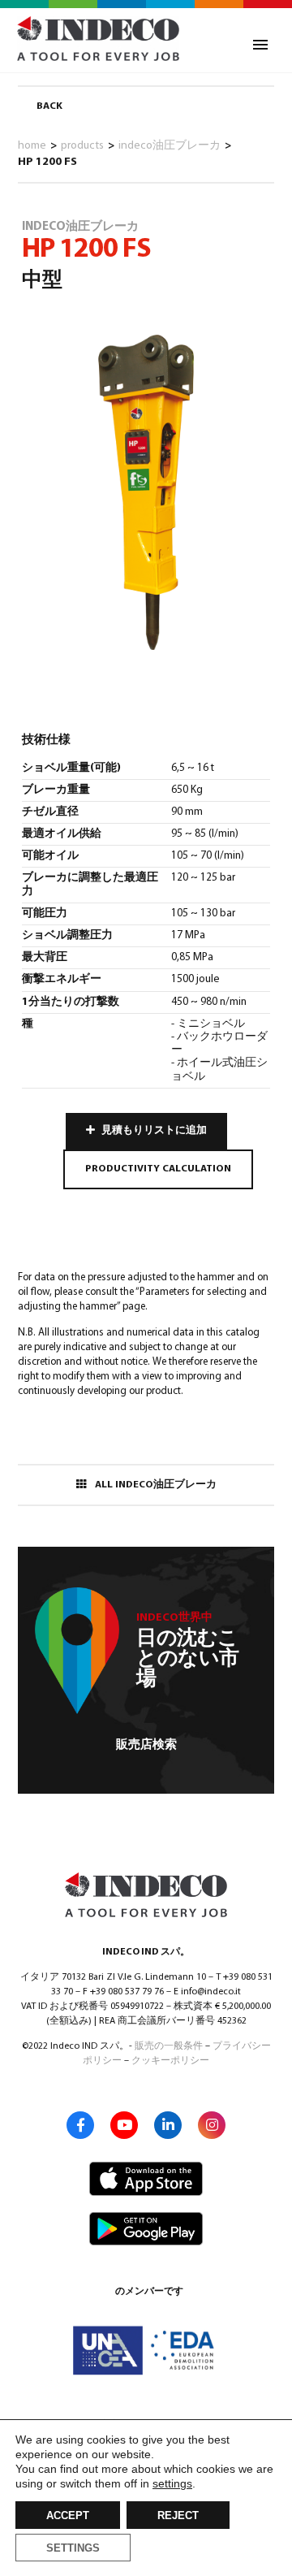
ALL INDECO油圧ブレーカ (156, 1485)
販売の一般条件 (169, 2046)
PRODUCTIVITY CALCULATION (158, 1169)
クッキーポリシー (170, 2061)
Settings (73, 2548)
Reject (178, 2516)
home (32, 146)
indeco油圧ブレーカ (170, 146)
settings (172, 2483)
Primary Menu (260, 45)
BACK (49, 106)
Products (82, 146)
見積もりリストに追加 (154, 1131)
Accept (68, 2516)
